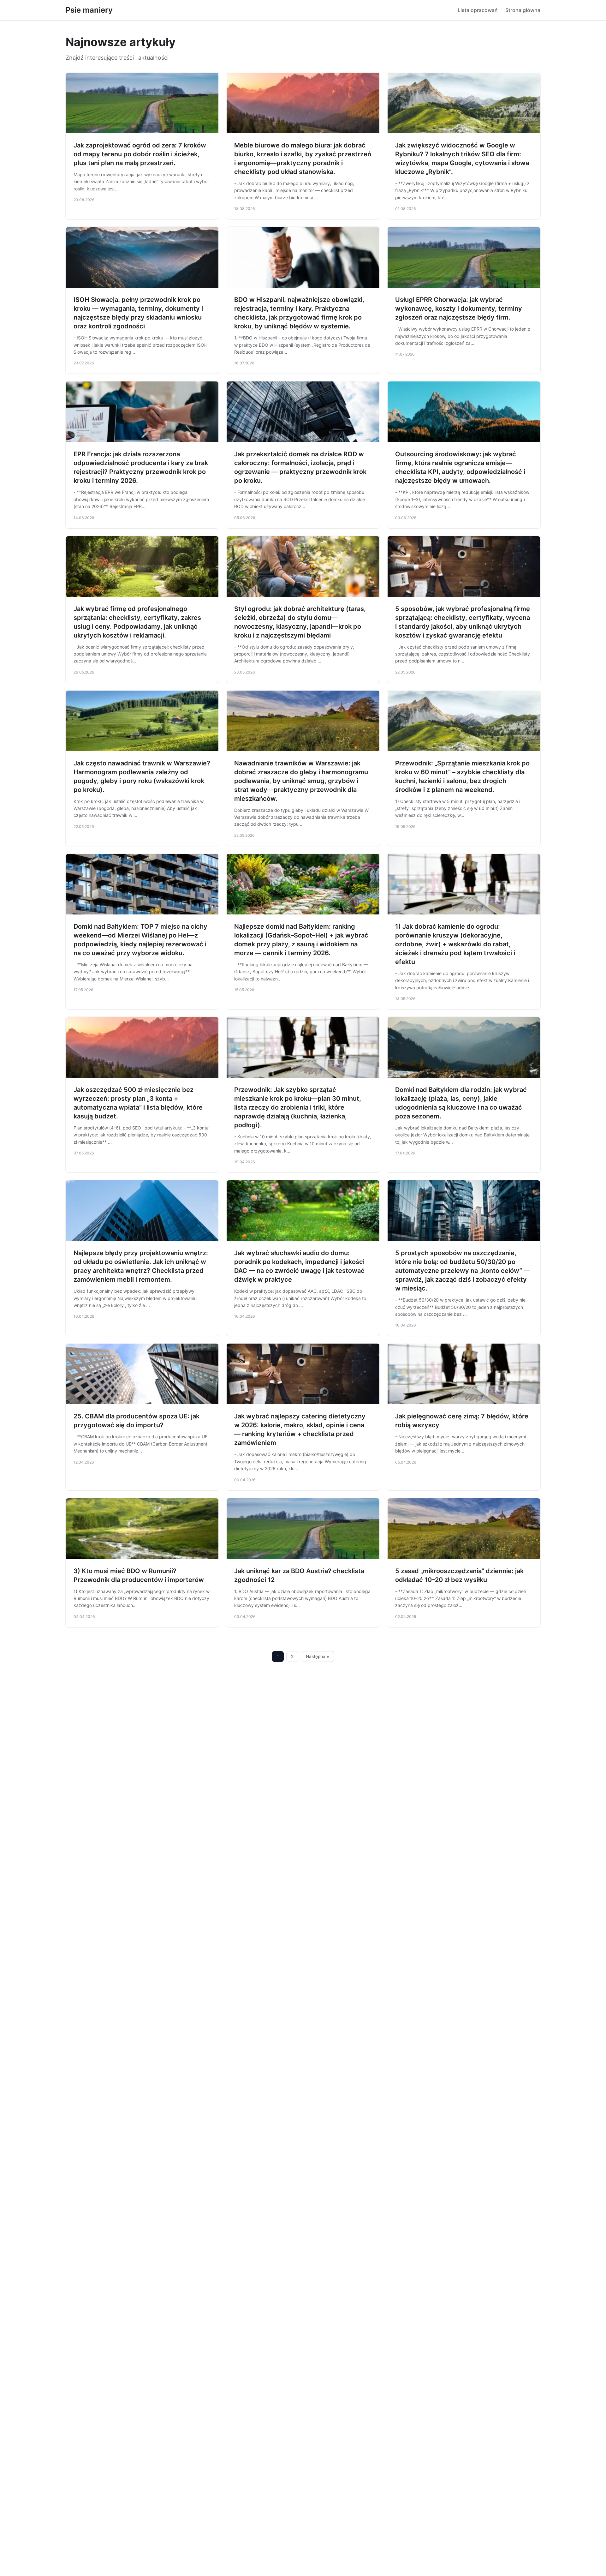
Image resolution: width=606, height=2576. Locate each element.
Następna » (318, 1656)
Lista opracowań (478, 10)
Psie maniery (89, 10)
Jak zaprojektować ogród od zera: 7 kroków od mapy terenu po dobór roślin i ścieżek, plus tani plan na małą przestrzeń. (140, 154)
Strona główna (523, 10)
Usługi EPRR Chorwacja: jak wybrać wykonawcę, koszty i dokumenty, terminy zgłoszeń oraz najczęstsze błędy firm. (459, 309)
